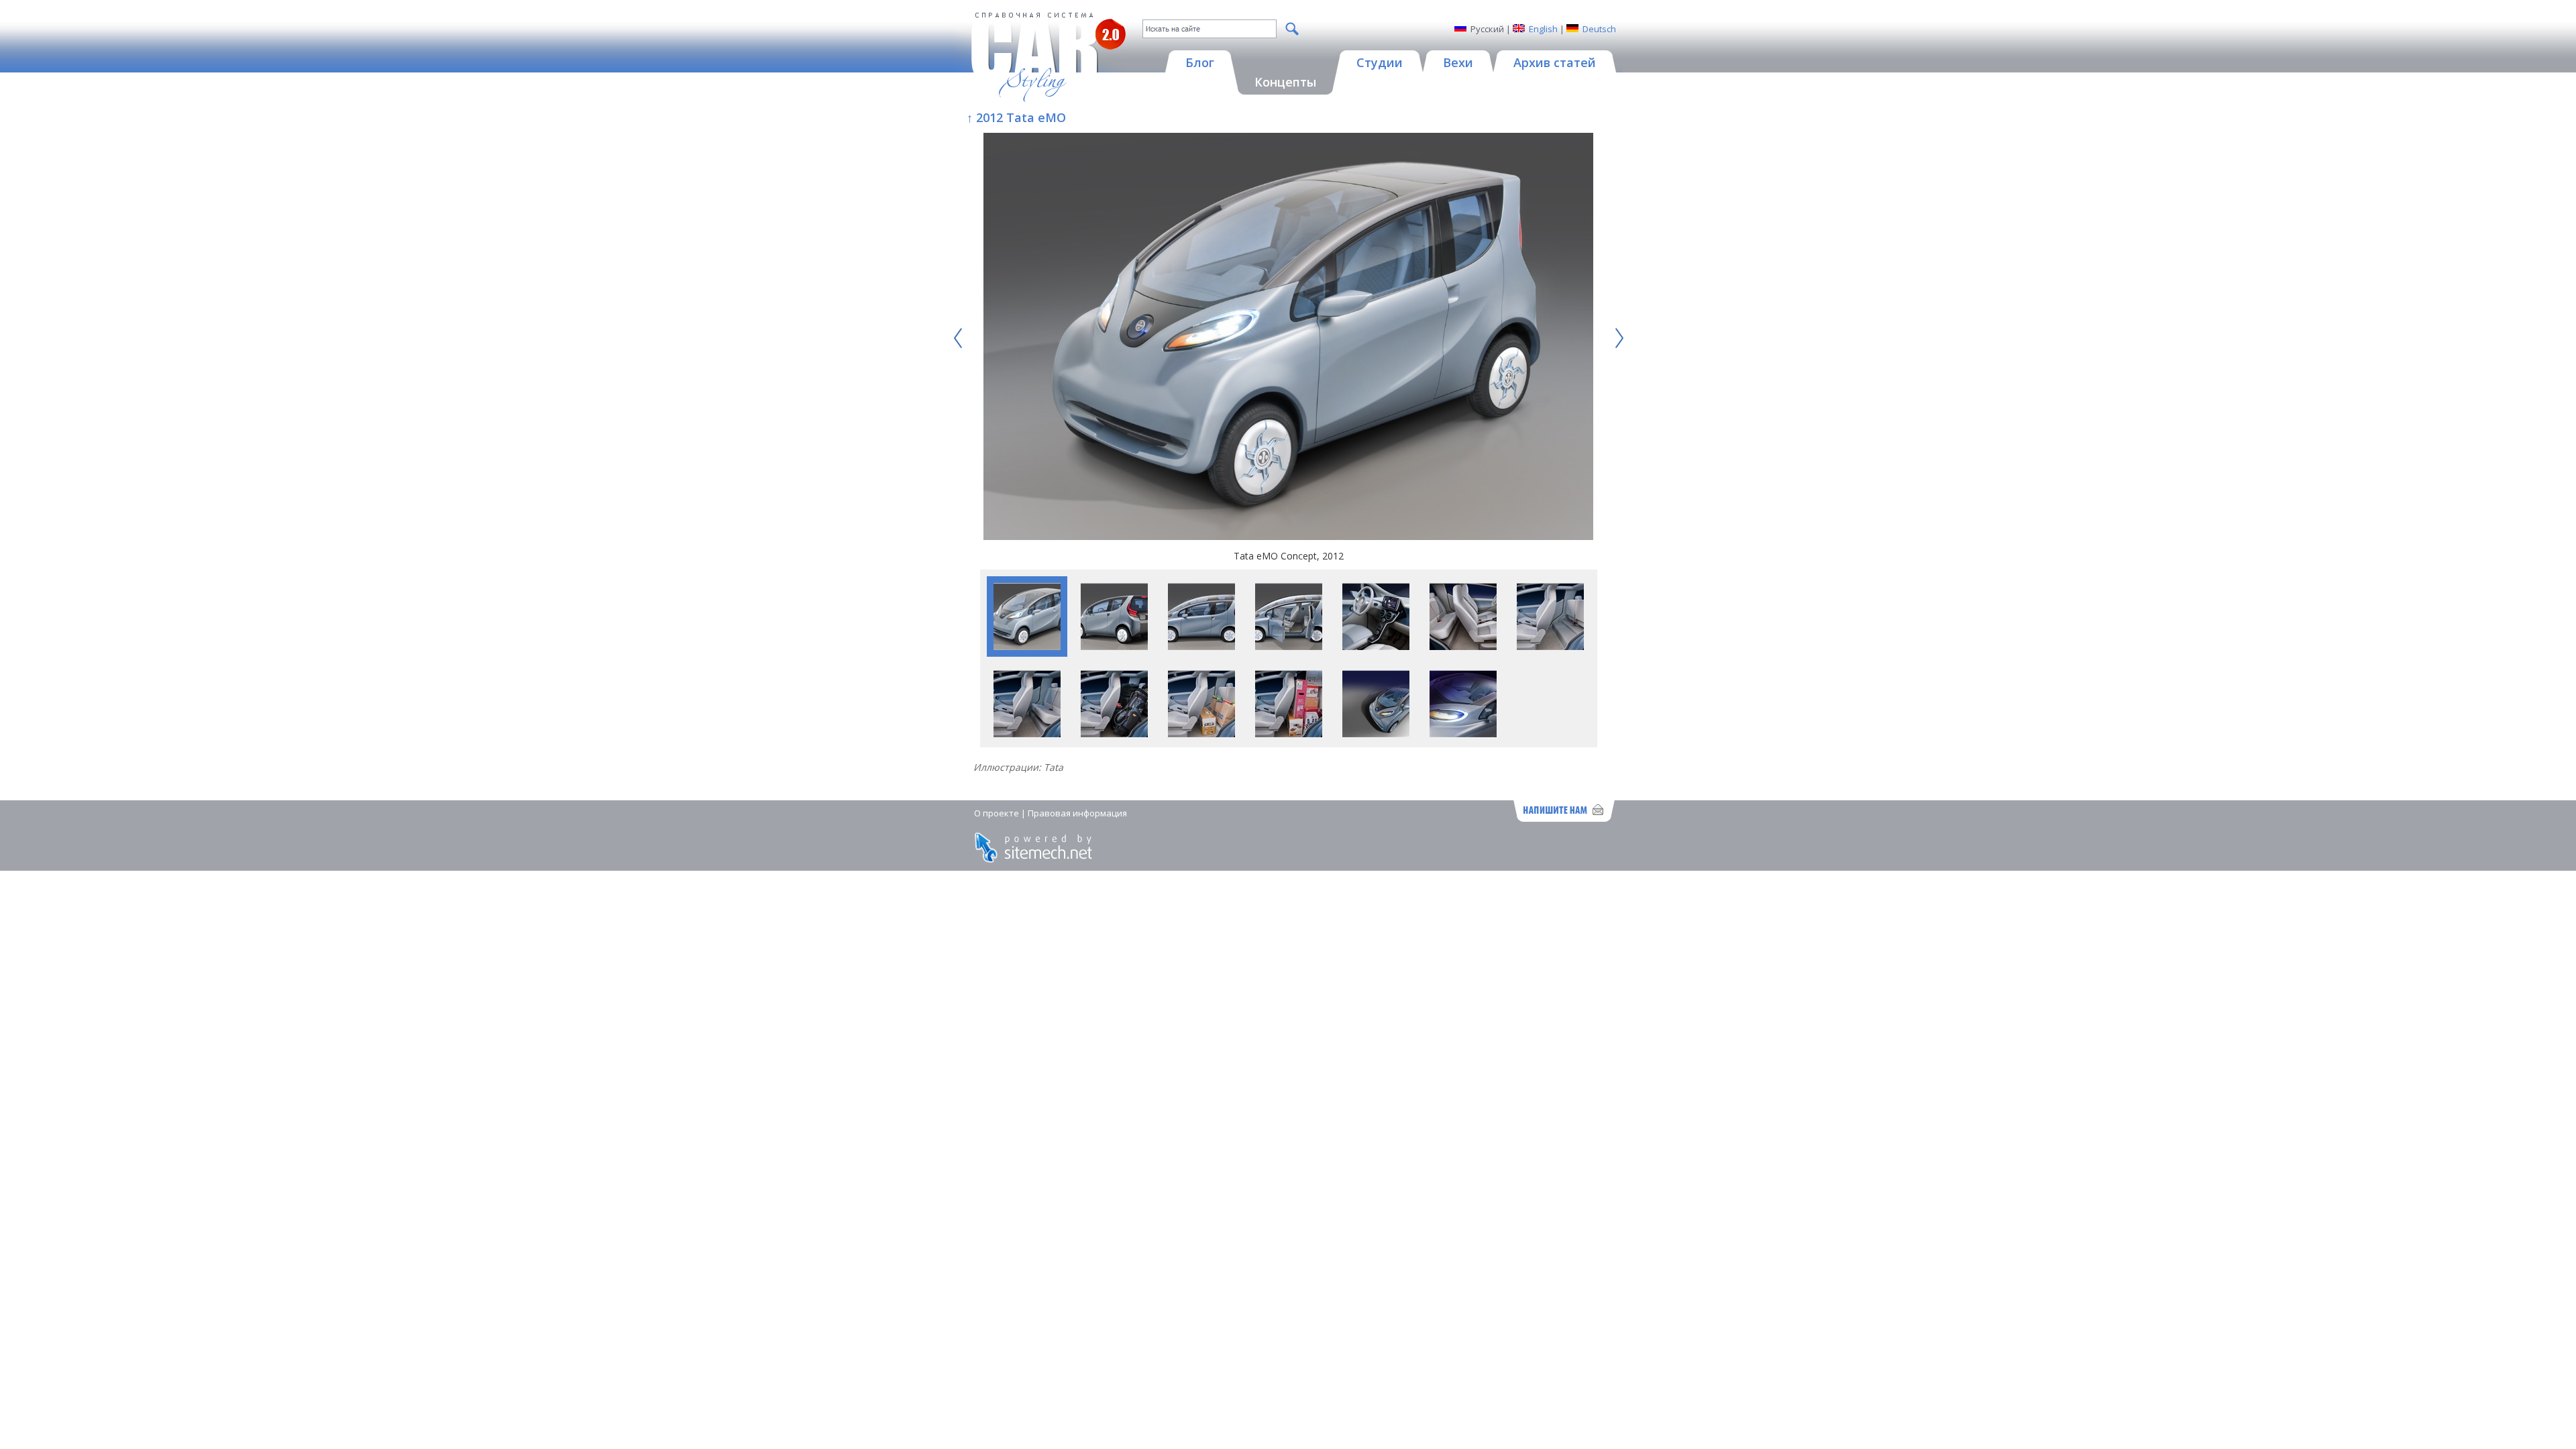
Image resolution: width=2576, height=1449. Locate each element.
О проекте (997, 813)
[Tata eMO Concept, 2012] (1289, 338)
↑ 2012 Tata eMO (1016, 117)
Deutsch (1599, 29)
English (1543, 29)
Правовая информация (1077, 813)
